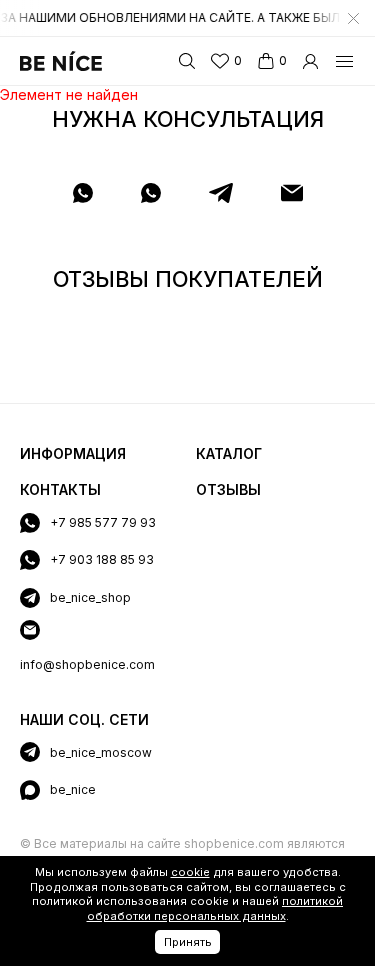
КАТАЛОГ (229, 453)
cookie (190, 872)
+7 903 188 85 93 (102, 559)
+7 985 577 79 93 (103, 522)
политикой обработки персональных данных (215, 908)
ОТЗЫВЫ (228, 489)
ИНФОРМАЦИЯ (73, 453)
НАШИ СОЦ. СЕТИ (84, 719)
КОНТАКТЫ (60, 489)
